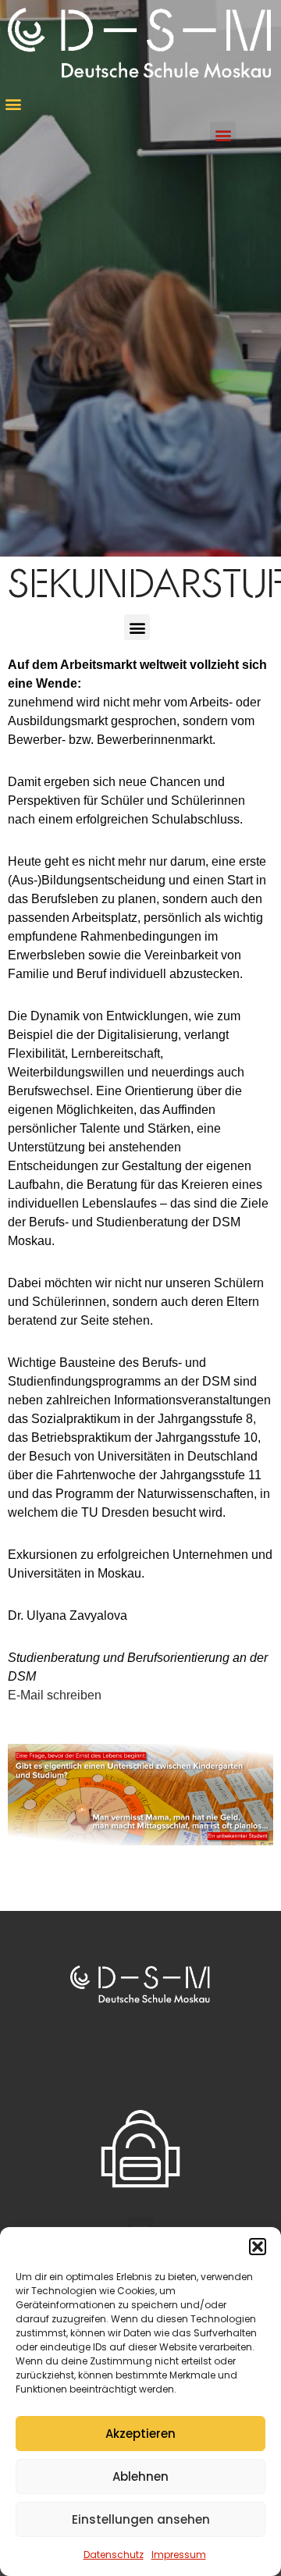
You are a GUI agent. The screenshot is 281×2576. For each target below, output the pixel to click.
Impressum (179, 2555)
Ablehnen (140, 2476)
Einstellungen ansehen (141, 2519)
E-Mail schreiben (55, 1695)
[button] (258, 2247)
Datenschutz (114, 2555)
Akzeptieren (140, 2434)
